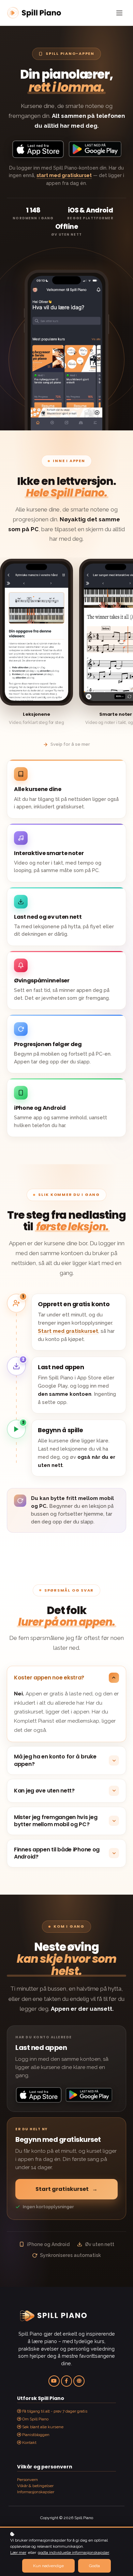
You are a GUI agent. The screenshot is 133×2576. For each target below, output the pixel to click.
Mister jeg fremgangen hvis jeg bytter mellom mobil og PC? (56, 1821)
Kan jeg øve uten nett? (44, 1791)
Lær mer (18, 2553)
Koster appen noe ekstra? (49, 1678)
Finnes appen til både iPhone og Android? (57, 1853)
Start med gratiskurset (68, 1331)
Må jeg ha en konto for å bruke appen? (55, 1760)
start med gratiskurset (64, 175)
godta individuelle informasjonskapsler (73, 2553)
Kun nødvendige (48, 2566)
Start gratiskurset (66, 2189)
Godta (94, 2566)
